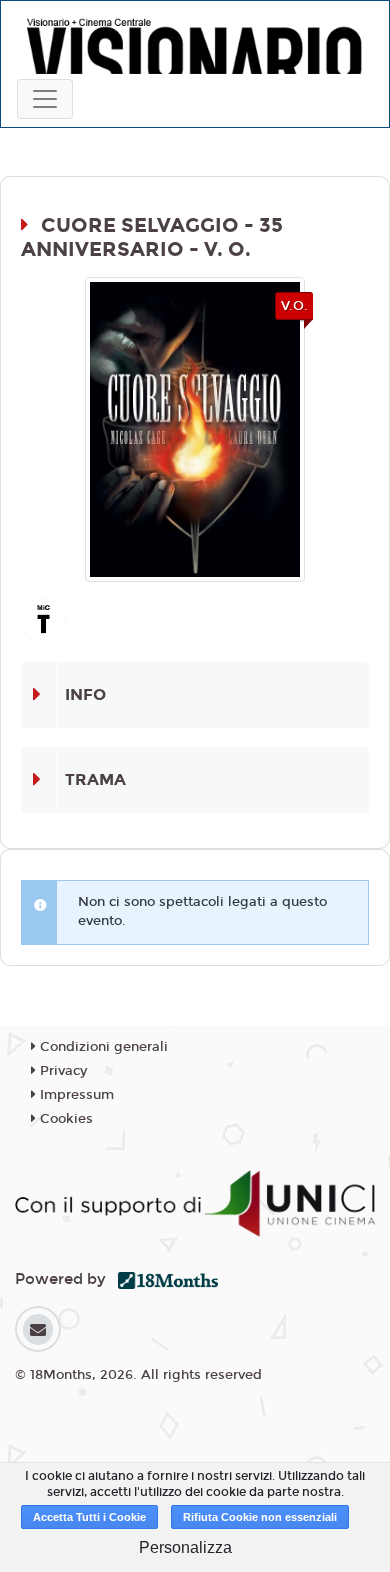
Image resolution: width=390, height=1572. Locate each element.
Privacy (61, 1071)
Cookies (64, 1119)
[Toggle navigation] (45, 99)
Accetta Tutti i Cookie (89, 1517)
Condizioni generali (102, 1047)
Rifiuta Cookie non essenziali (260, 1517)
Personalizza (185, 1547)
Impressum (75, 1095)
